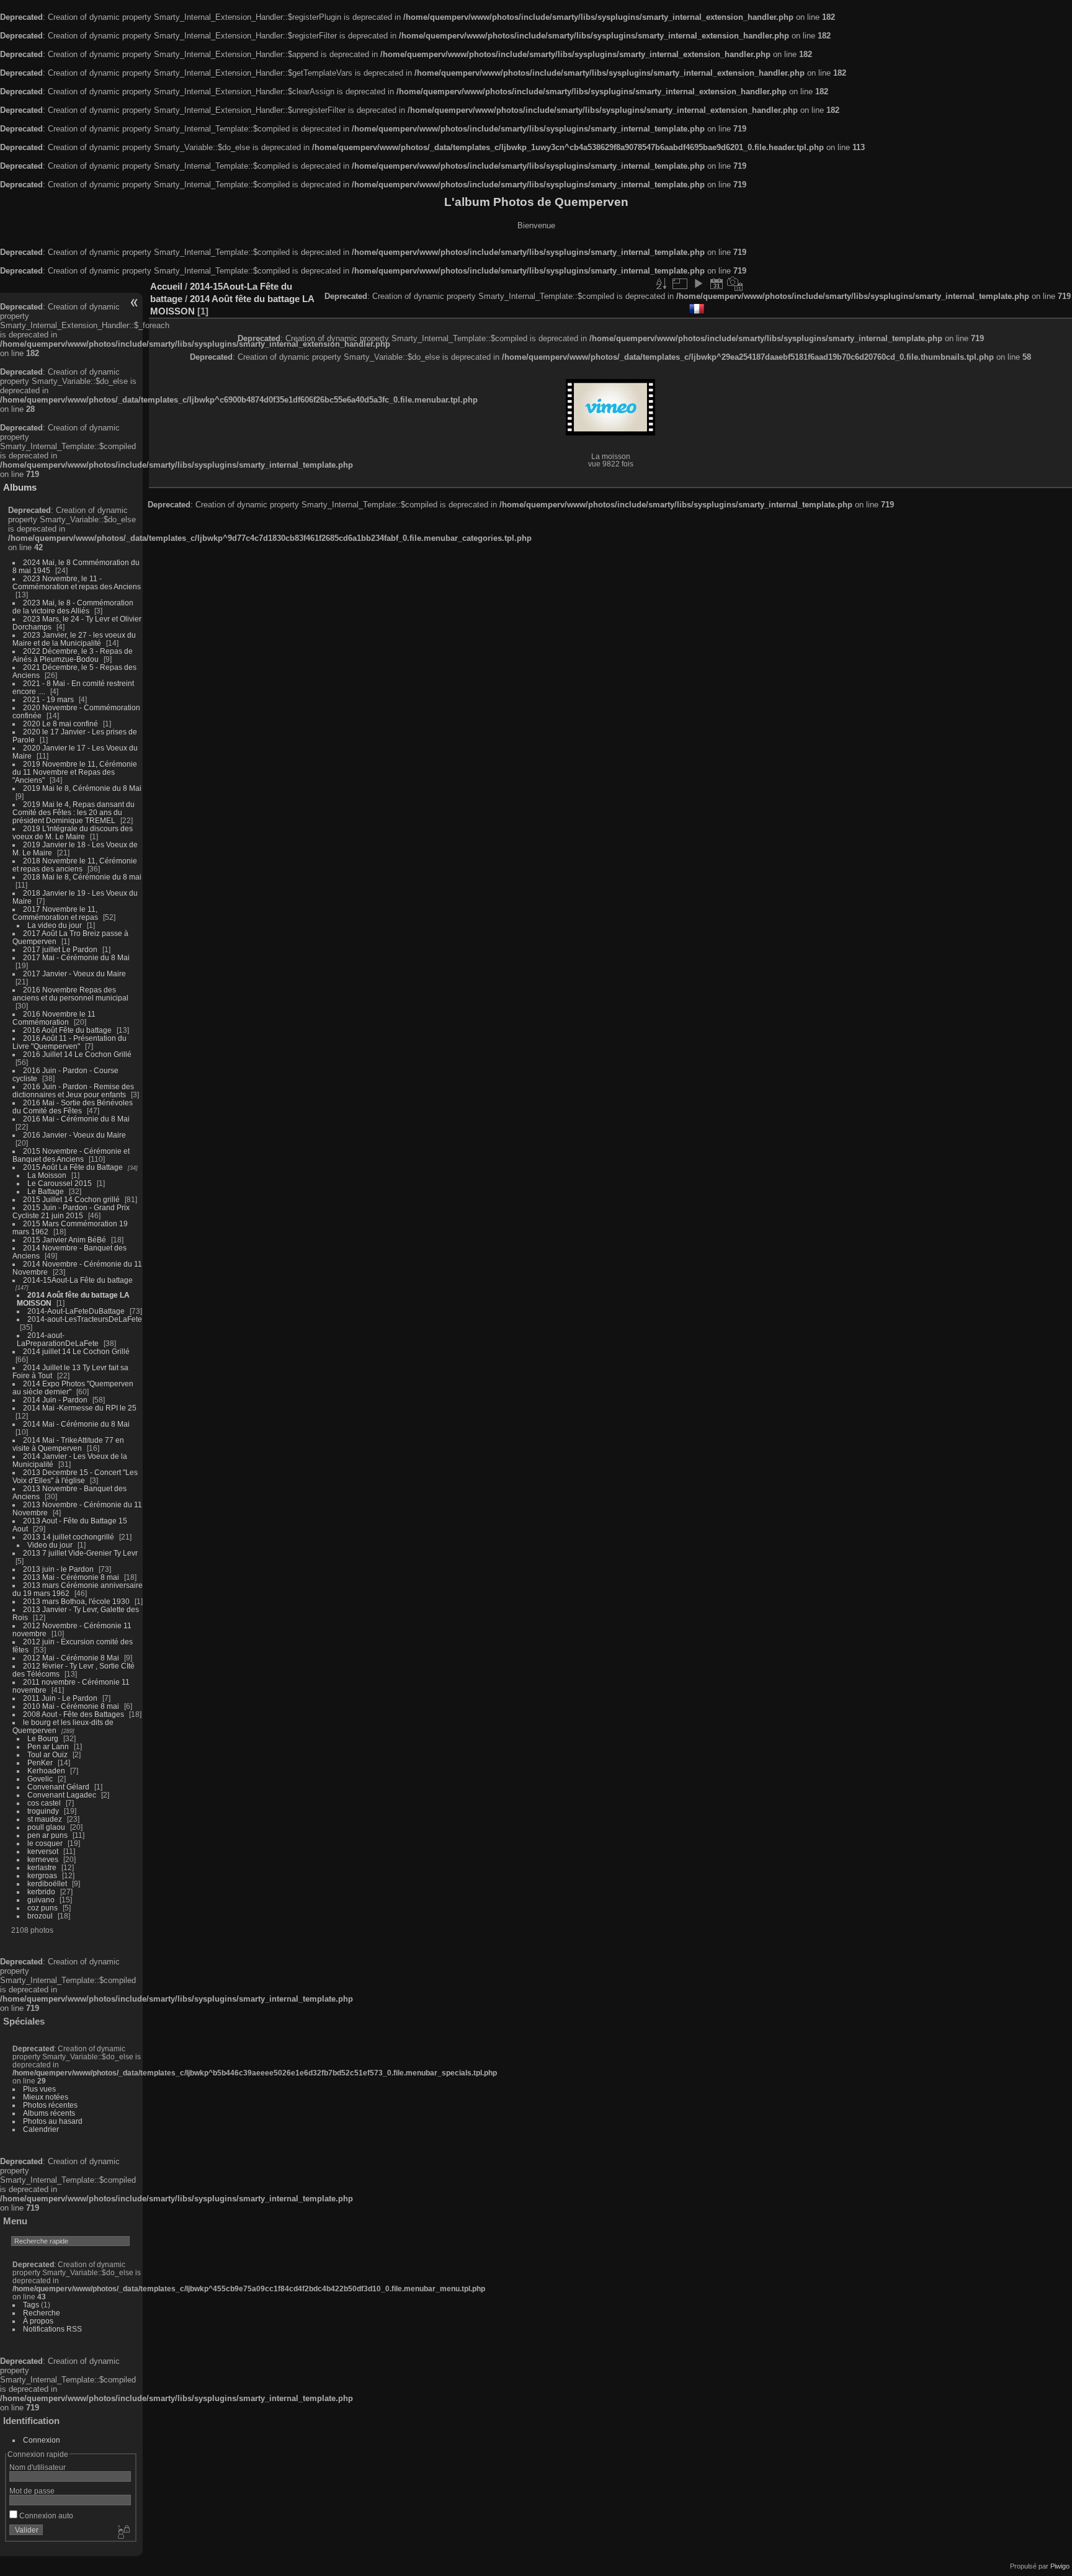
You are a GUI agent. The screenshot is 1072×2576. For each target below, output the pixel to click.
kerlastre (42, 1867)
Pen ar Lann (48, 1746)
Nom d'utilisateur (38, 2467)
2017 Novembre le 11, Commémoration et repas (55, 913)
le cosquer (45, 1843)
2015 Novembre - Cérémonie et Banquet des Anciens (71, 1155)
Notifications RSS (52, 2329)
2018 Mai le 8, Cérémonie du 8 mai (82, 877)
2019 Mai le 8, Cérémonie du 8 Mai (82, 788)
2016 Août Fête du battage (67, 1030)
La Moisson (47, 1175)
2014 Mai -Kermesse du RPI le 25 (80, 1408)
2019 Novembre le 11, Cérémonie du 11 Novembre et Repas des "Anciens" (75, 772)
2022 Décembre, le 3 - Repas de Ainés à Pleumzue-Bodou (73, 655)
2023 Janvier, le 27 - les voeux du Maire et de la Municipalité (74, 639)
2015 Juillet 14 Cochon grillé (71, 1199)
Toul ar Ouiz (47, 1754)
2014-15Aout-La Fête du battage (78, 1280)
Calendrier (41, 2129)
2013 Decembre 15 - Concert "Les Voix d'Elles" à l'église (75, 1476)
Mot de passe (32, 2491)
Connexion (42, 2440)
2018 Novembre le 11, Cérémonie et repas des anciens (75, 865)
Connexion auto (45, 2516)
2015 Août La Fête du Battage (73, 1167)
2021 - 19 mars (48, 699)
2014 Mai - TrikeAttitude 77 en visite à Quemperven (68, 1444)
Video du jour (50, 1545)
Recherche (42, 2313)
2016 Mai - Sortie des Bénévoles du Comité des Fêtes (73, 1107)
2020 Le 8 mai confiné (60, 724)
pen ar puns (47, 1835)
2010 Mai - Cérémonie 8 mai (71, 1706)
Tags (31, 2305)
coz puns (42, 1908)
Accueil (166, 286)
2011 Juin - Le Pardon (60, 1698)
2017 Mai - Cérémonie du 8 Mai (76, 957)
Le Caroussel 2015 (60, 1183)
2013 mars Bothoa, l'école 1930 (76, 1601)
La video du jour (55, 925)
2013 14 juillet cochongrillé (69, 1537)
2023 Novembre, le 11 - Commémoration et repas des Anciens (77, 582)
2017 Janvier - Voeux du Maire (74, 974)
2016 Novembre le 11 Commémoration (54, 1018)
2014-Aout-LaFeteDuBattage (76, 1311)
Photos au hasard (53, 2121)
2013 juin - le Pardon (58, 1569)
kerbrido (41, 1892)
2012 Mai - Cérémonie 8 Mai (71, 1658)
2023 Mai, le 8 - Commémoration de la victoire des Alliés (73, 607)
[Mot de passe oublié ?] (123, 2533)
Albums (20, 487)
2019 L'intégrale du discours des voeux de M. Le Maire (73, 832)
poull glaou (46, 1827)
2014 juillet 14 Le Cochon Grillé (76, 1351)
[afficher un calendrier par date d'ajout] (717, 283)
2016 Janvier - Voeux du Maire (74, 1135)
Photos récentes (50, 2105)
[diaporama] (698, 283)
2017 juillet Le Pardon (60, 949)
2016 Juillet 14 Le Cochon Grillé (77, 1054)
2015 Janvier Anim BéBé (65, 1240)
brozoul (40, 1916)
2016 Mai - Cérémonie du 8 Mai (76, 1119)
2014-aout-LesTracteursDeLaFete (85, 1319)
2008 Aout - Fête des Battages (74, 1714)
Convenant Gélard (58, 1787)
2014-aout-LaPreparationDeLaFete (58, 1339)
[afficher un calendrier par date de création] (735, 283)
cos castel (44, 1803)
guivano (41, 1900)
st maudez (45, 1819)
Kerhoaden (46, 1771)
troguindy (43, 1811)
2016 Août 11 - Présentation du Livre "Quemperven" (69, 1042)
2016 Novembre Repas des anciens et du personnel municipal (70, 994)
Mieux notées (46, 2097)
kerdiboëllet (47, 1883)
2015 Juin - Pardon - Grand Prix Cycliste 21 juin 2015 (71, 1211)
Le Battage (46, 1191)
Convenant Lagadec (62, 1795)
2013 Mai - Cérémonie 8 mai (71, 1577)
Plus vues (39, 2089)
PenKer (40, 1763)
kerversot (43, 1851)
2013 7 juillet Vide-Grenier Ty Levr (80, 1553)
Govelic (40, 1779)
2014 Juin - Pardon (55, 1400)
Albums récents (49, 2113)
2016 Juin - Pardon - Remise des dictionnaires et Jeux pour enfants (73, 1090)
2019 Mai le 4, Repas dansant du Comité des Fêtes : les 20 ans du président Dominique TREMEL (74, 812)
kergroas (42, 1875)
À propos (38, 2321)
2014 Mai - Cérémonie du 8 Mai (76, 1424)
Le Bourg (43, 1738)
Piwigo (1060, 2566)
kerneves (43, 1859)
